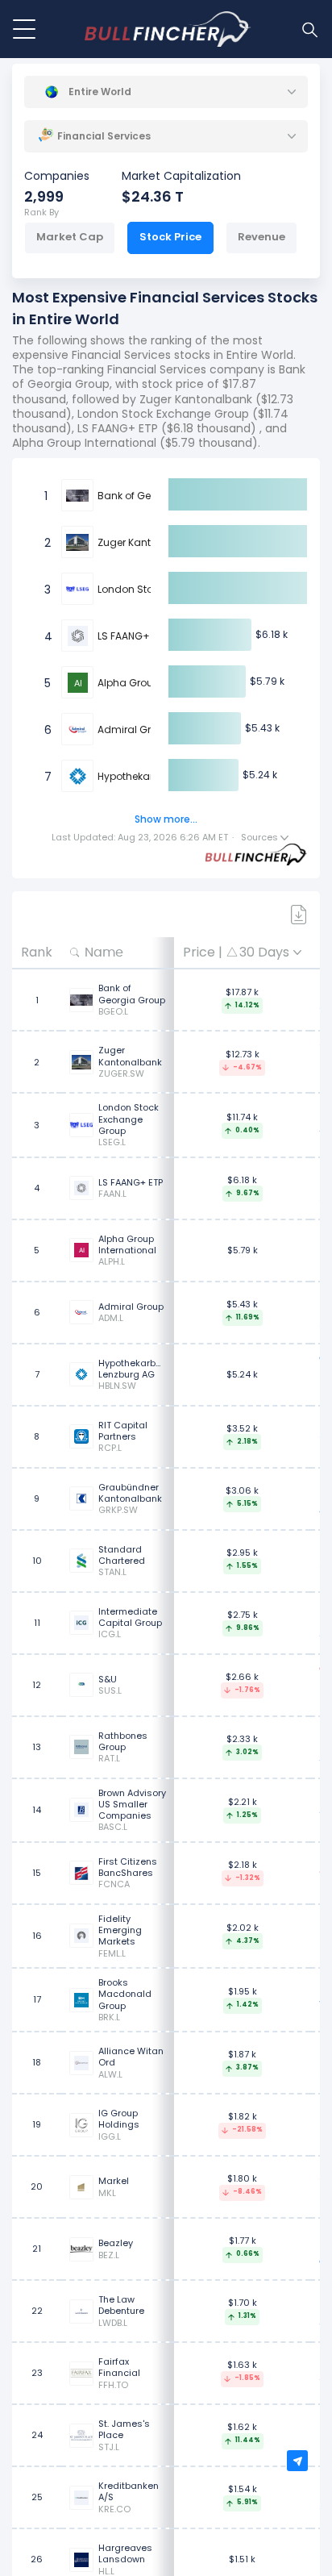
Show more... (166, 819)
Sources (261, 838)
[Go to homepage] (168, 29)
